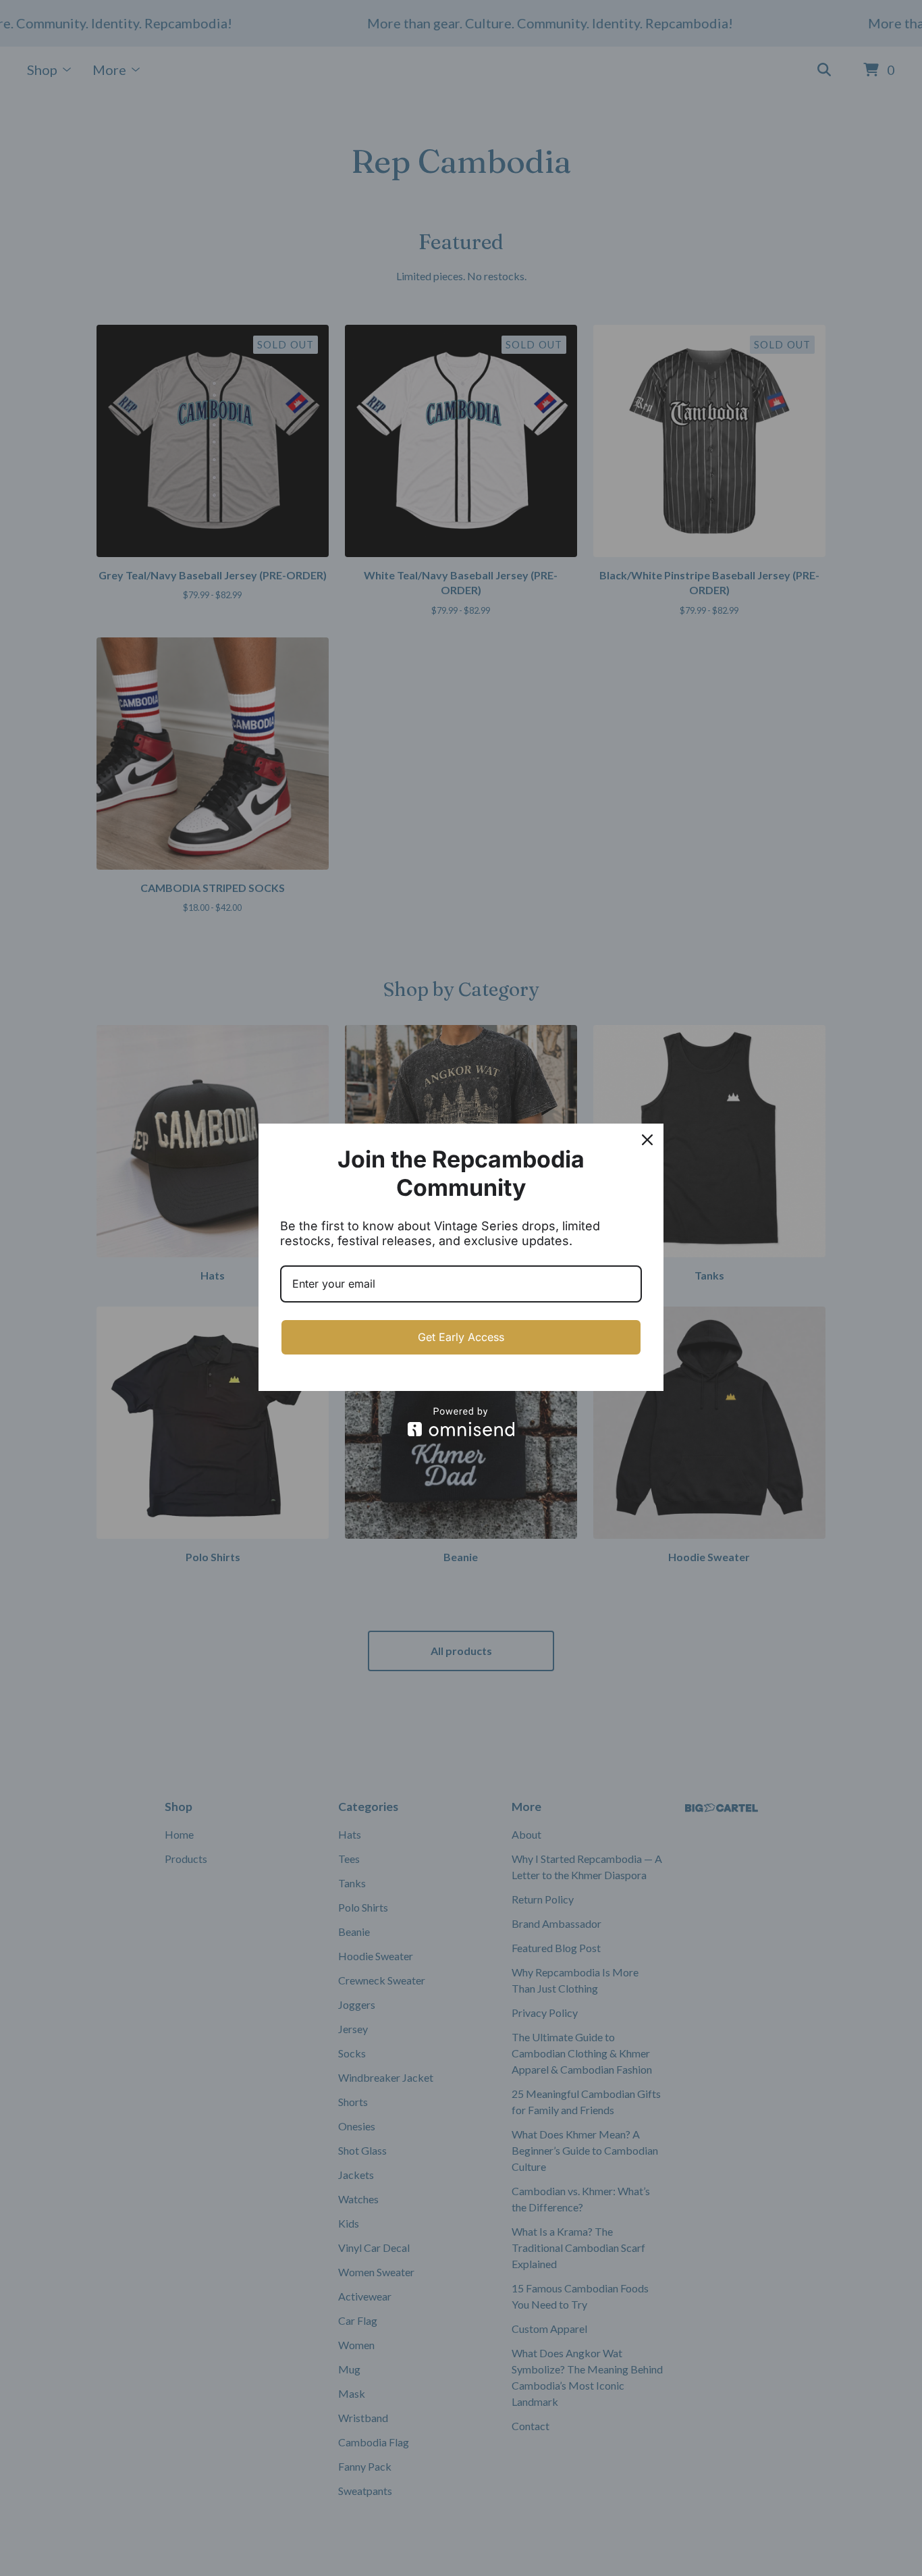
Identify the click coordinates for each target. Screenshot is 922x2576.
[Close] (647, 1140)
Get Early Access (461, 1337)
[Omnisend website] (461, 1422)
